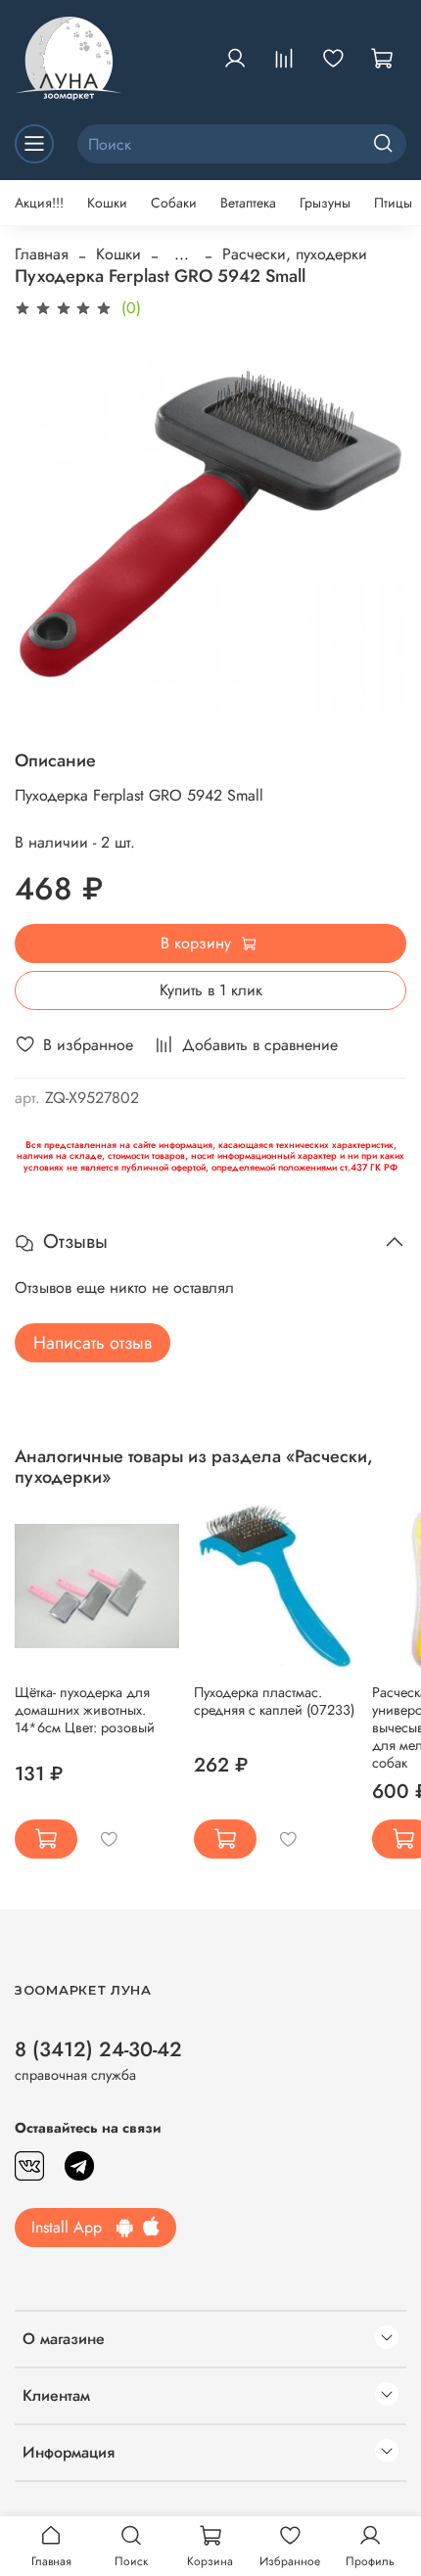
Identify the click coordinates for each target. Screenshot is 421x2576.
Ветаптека (248, 203)
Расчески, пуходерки (295, 254)
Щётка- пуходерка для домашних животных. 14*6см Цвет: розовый (85, 1710)
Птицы (393, 203)
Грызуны (325, 203)
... (182, 254)
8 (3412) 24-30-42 (98, 2049)
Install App (74, 2227)
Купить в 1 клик (211, 990)
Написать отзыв (93, 1343)
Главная (42, 254)
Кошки (107, 203)
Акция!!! (39, 203)
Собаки (174, 203)
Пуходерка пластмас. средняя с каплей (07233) (274, 1701)
